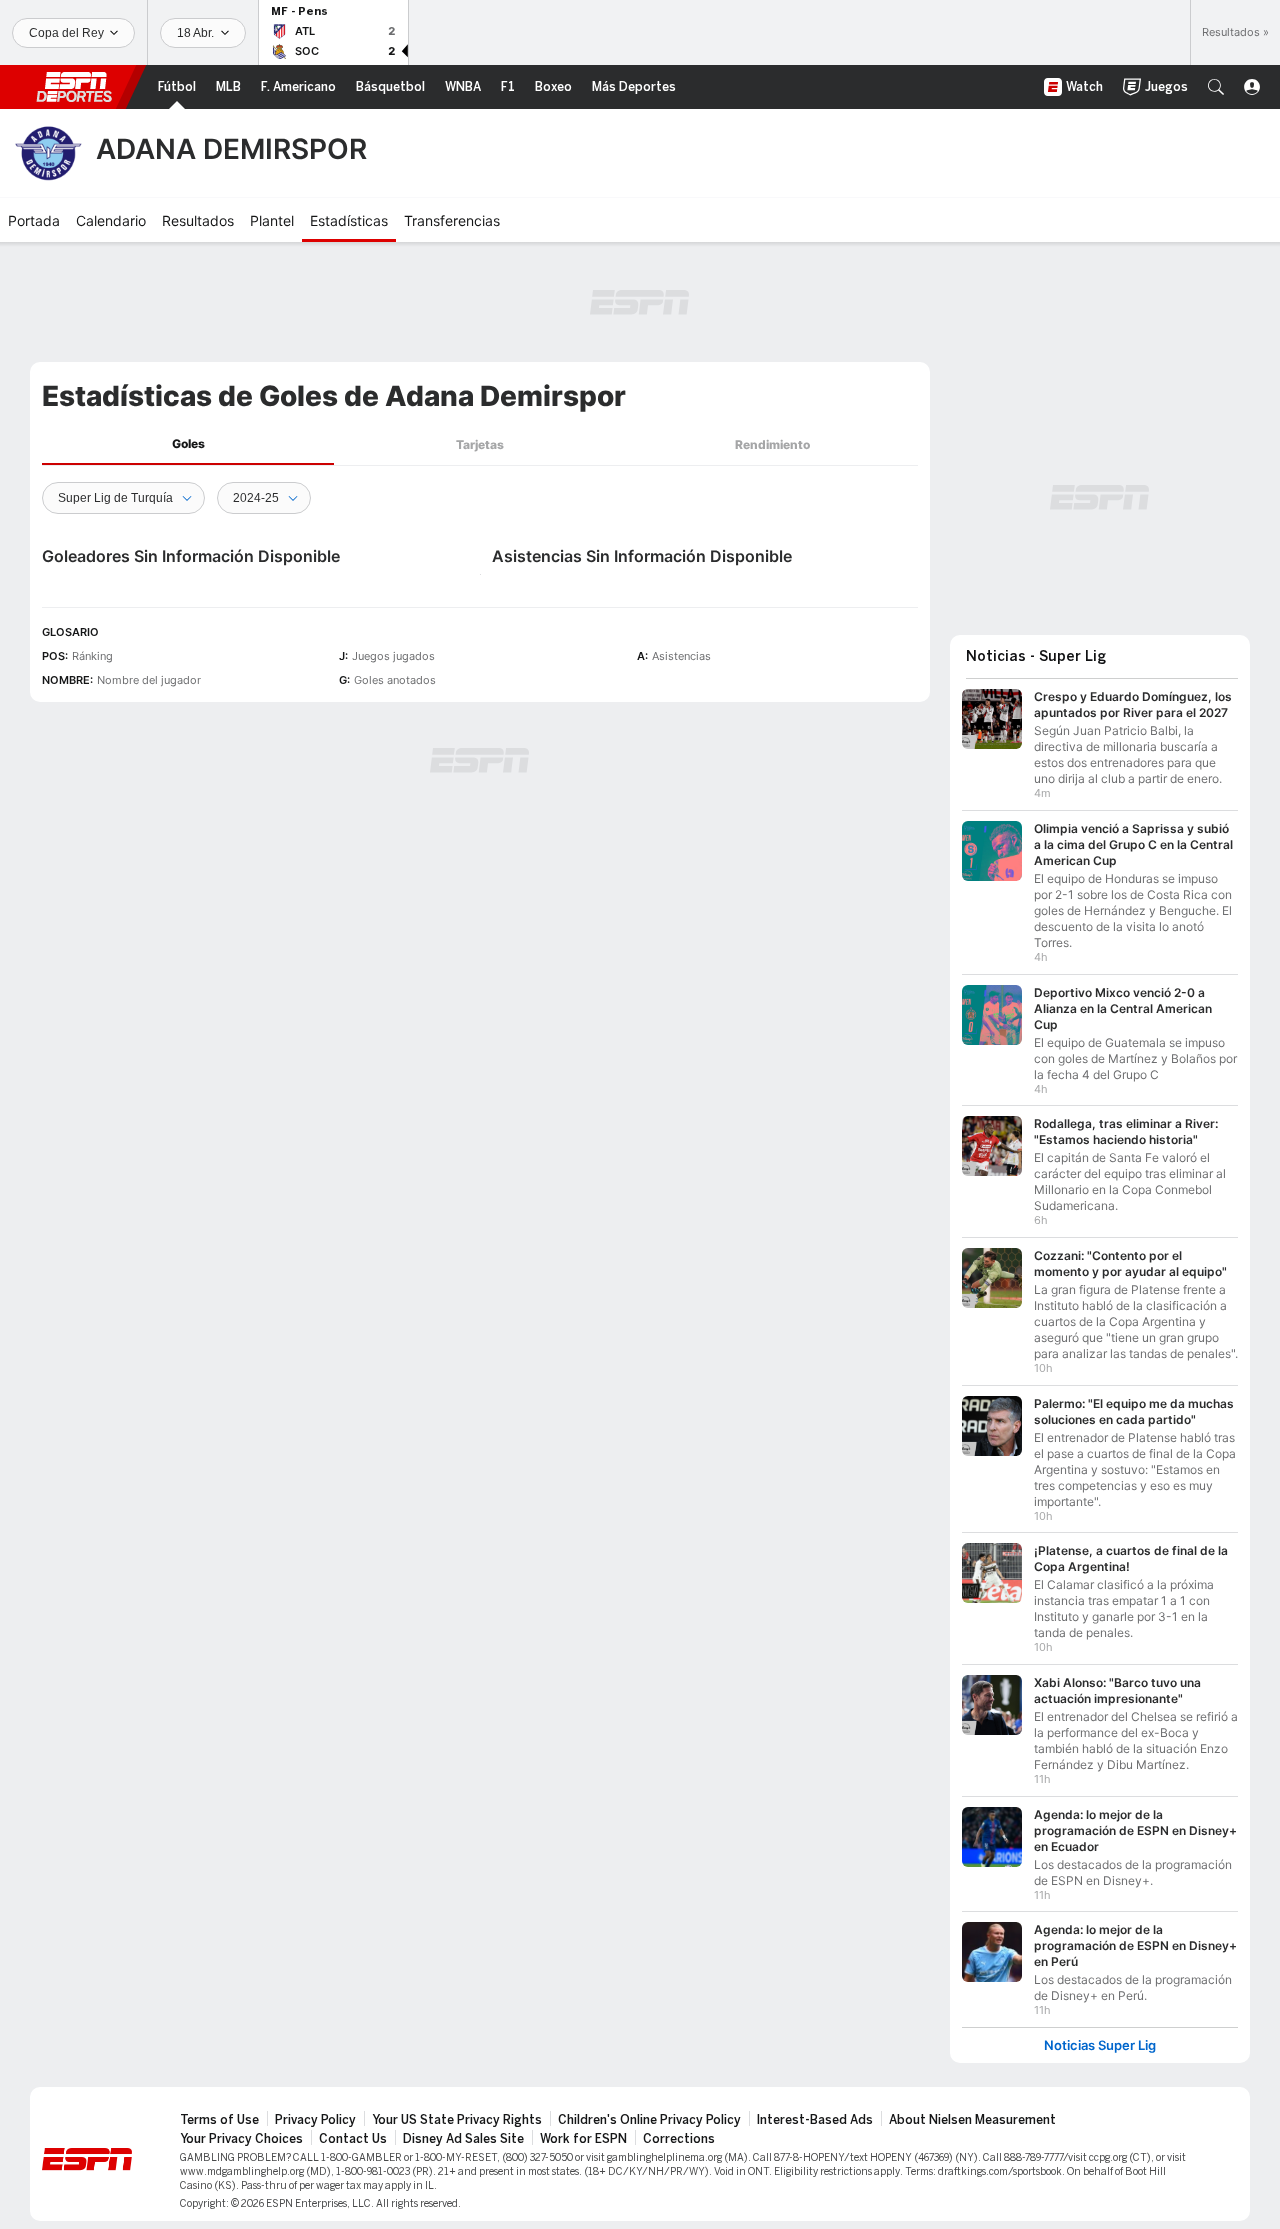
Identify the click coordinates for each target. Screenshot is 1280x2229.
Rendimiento (772, 444)
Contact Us (353, 2139)
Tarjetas (480, 444)
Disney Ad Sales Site (463, 2139)
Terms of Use (219, 2120)
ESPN (74, 87)
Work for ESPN (583, 2139)
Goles (188, 443)
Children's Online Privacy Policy (649, 2120)
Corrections (679, 2139)
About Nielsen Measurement (972, 2120)
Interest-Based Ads (815, 2120)
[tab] (188, 444)
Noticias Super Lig (1100, 2045)
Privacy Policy (315, 2120)
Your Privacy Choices (241, 2139)
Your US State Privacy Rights (457, 2120)
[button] (1216, 87)
